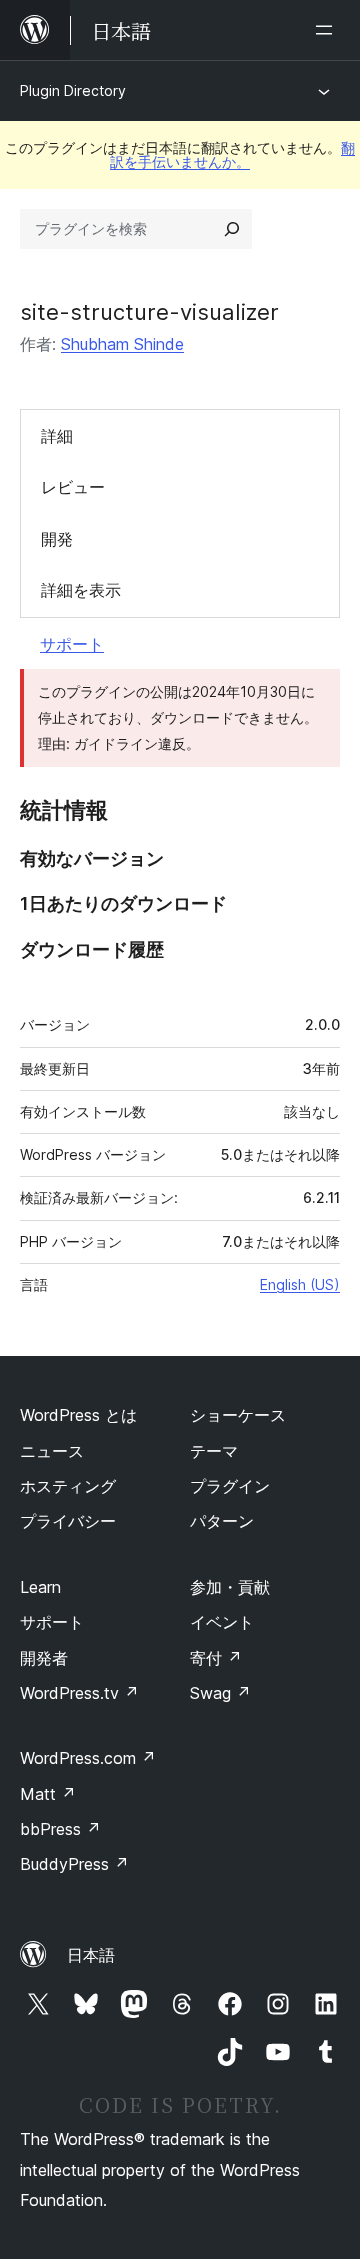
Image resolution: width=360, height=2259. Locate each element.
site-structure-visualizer (149, 312)
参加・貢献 (230, 1587)
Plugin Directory (73, 90)
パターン (222, 1521)
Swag (220, 1693)
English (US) (300, 1284)
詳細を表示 (81, 590)
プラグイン (230, 1486)
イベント (222, 1622)
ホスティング (68, 1486)
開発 (57, 539)
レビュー (73, 487)
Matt (48, 1794)
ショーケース (238, 1415)
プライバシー (68, 1521)
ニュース (52, 1451)
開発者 (44, 1658)
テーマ (214, 1451)
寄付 (216, 1658)
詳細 (57, 436)
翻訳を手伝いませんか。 (232, 154)
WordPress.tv (79, 1693)
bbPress (60, 1829)
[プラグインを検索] (232, 229)
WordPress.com (88, 1758)
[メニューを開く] (328, 30)
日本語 (91, 1955)
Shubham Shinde (122, 344)
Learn (40, 1587)
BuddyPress (74, 1864)
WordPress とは (78, 1415)
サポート (72, 644)
